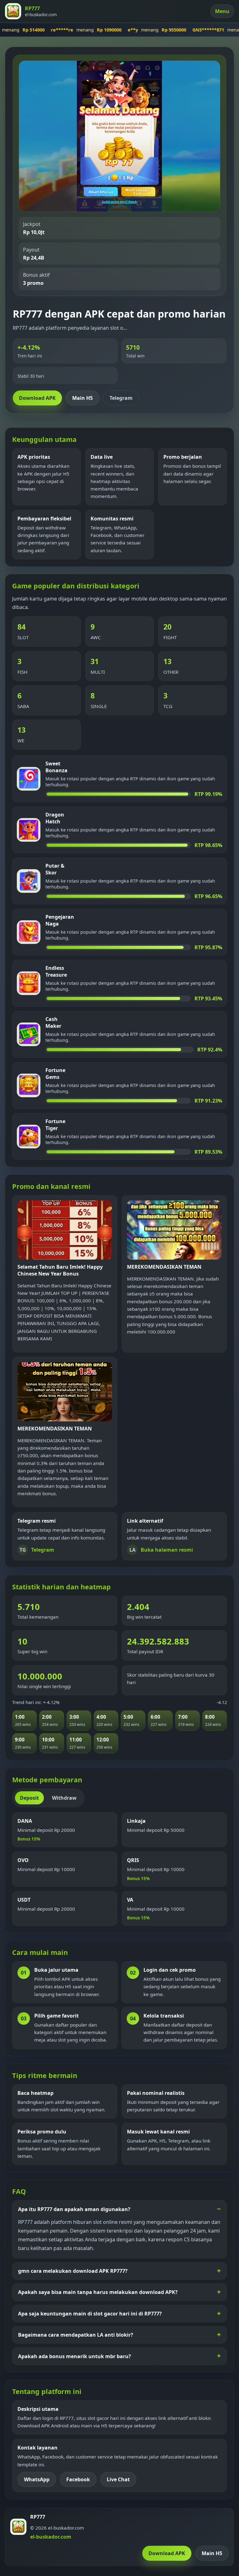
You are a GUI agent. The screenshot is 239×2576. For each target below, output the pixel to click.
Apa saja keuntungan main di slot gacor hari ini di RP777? (90, 2314)
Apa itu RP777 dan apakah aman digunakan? (74, 2209)
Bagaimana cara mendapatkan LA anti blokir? (76, 2335)
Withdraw (64, 1798)
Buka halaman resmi (161, 1550)
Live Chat (118, 2479)
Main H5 (82, 398)
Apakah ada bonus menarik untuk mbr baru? (75, 2356)
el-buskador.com (51, 2537)
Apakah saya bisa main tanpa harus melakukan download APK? (98, 2292)
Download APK (37, 398)
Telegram (121, 398)
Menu (222, 11)
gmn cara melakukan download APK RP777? (73, 2271)
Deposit (29, 1798)
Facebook (78, 2479)
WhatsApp (37, 2479)
